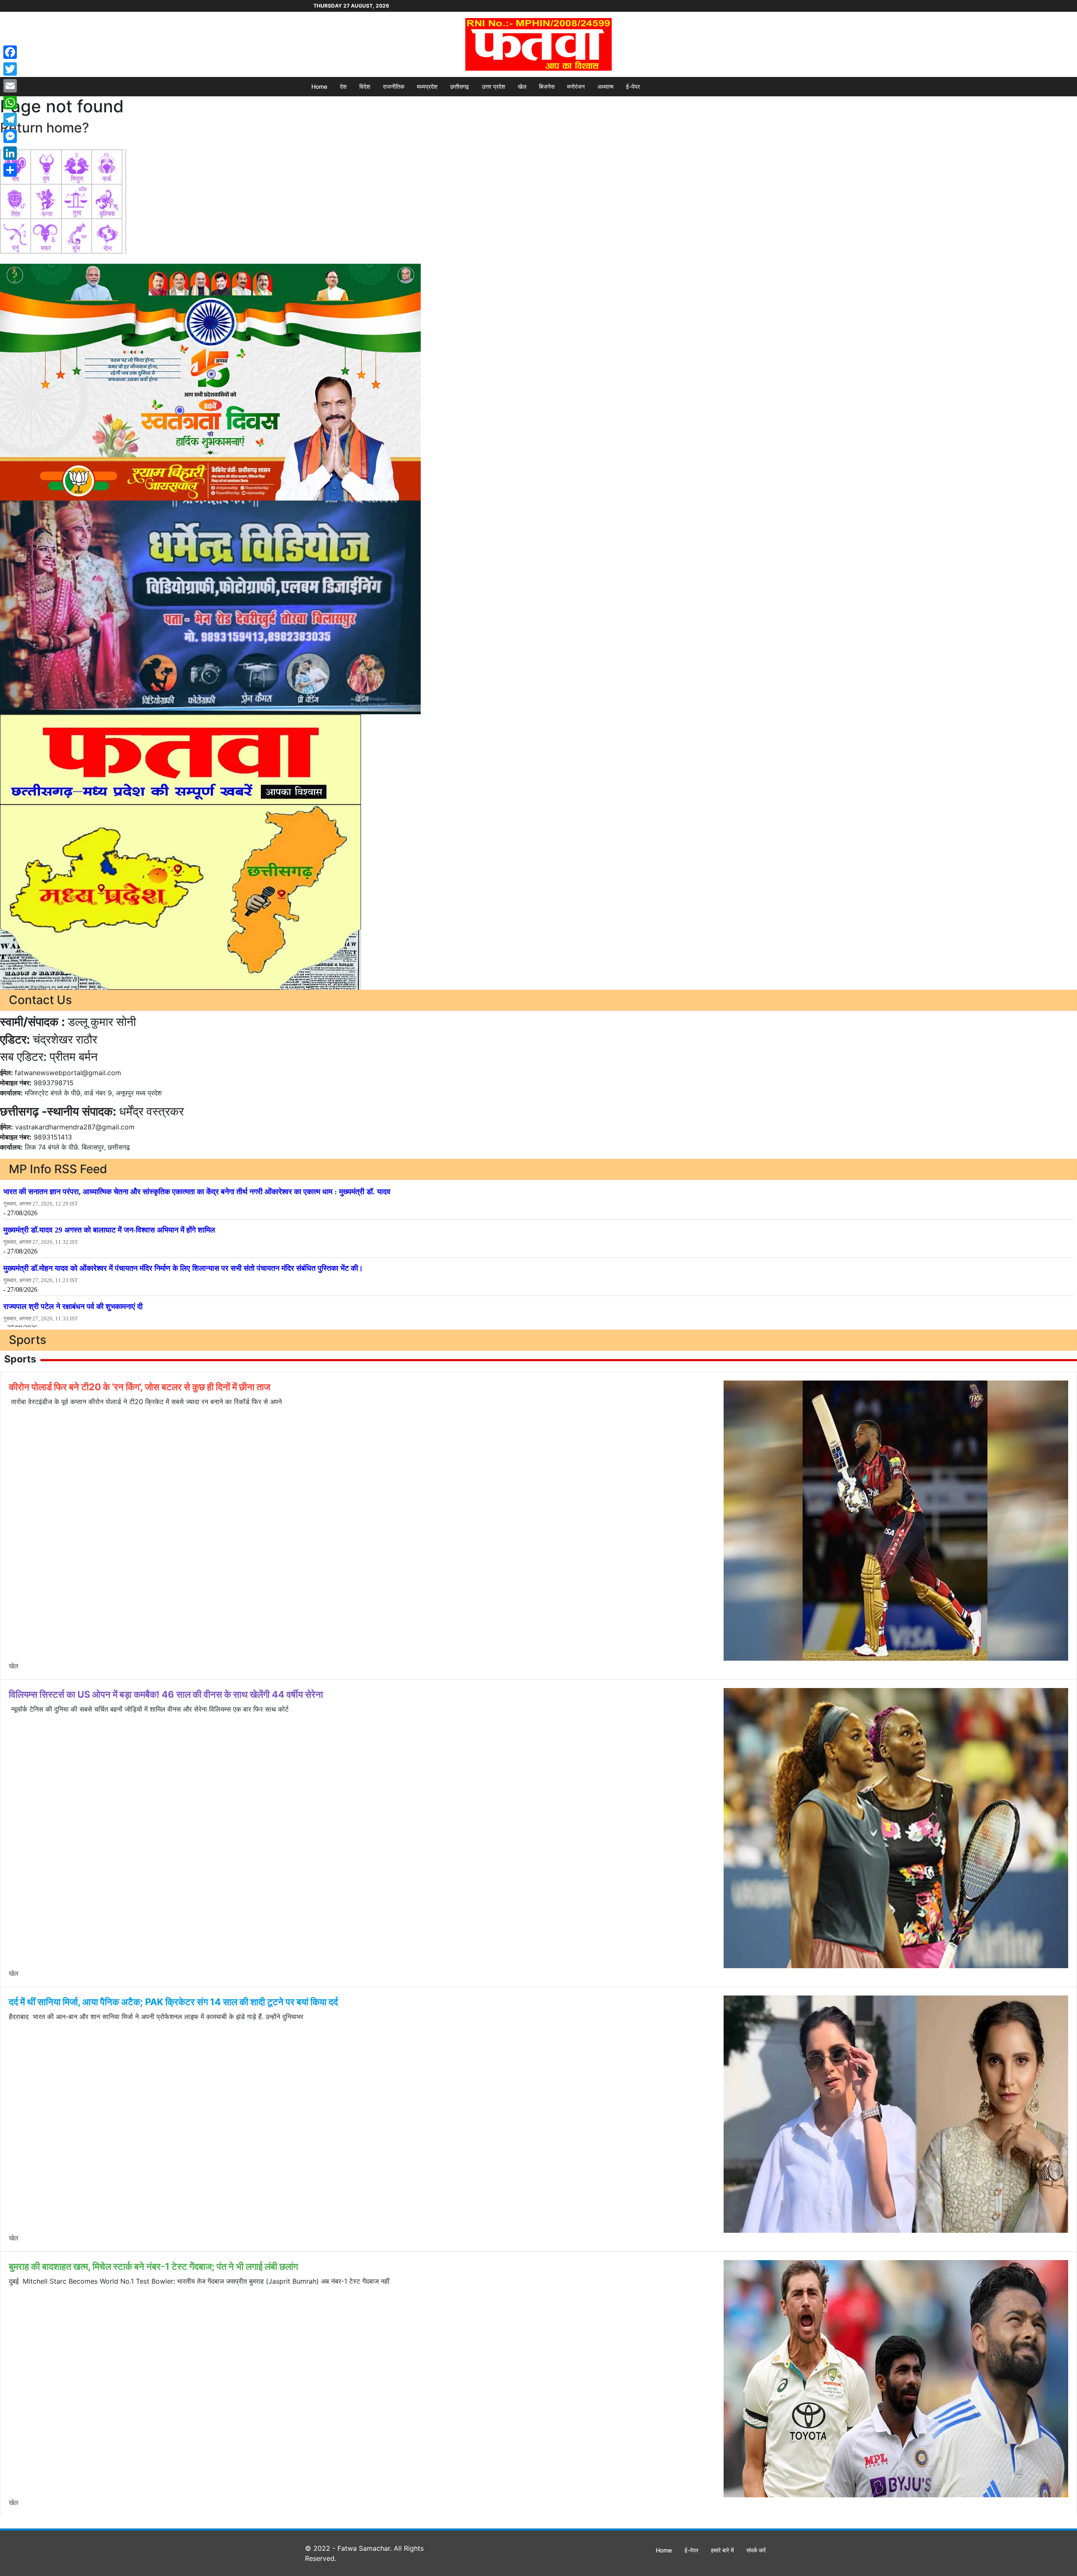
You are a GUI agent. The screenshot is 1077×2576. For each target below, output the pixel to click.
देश (343, 86)
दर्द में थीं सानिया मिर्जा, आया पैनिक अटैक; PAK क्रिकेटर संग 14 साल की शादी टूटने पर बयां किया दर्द (173, 2002)
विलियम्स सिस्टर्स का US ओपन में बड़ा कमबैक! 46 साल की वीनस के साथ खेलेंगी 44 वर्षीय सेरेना (166, 1694)
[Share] (10, 170)
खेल (522, 86)
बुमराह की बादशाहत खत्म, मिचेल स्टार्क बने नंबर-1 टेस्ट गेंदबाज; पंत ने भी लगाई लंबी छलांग (153, 2266)
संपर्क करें (756, 2550)
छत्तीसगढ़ (460, 86)
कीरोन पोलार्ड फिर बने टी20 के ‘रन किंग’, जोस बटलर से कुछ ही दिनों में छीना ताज (139, 1387)
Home (319, 86)
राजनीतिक (394, 86)
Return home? (45, 128)
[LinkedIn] (10, 153)
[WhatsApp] (10, 103)
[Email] (10, 86)
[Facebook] (10, 52)
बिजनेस (547, 86)
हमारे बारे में (722, 2550)
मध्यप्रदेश (427, 86)
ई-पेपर (633, 86)
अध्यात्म (605, 86)
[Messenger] (10, 136)
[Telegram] (10, 119)
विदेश (365, 86)
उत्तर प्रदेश (493, 86)
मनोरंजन (576, 86)
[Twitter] (10, 69)
